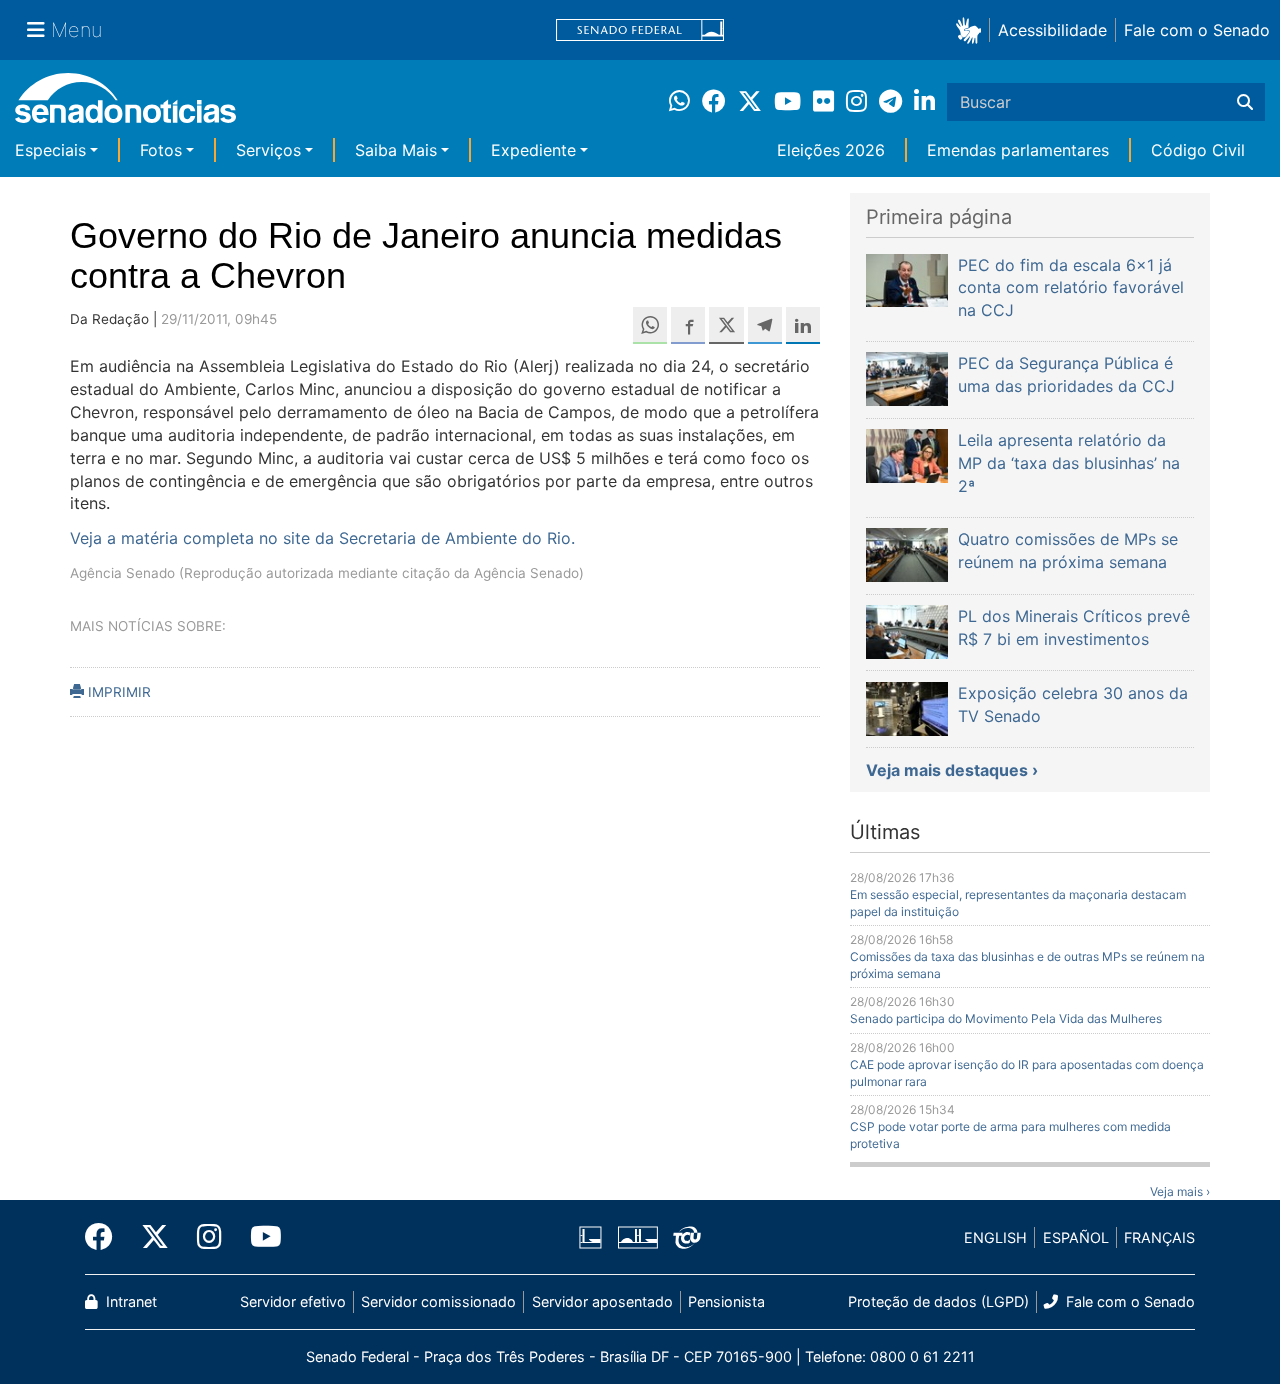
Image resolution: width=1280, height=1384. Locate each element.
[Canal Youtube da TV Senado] (259, 1237)
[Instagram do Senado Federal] (209, 1237)
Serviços (268, 150)
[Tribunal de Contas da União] (687, 1236)
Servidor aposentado (602, 1301)
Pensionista (726, 1301)
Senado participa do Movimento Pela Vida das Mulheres (1006, 1018)
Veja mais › (1180, 1191)
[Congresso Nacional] (638, 1236)
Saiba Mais (396, 150)
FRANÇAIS (1159, 1237)
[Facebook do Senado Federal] (106, 1237)
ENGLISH (995, 1237)
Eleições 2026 (831, 150)
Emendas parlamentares (1018, 150)
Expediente (533, 150)
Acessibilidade (1052, 30)
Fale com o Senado (1197, 30)
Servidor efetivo (293, 1301)
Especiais (50, 150)
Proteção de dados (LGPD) (938, 1301)
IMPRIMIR (117, 692)
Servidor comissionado (438, 1301)
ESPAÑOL (1076, 1237)
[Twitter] (155, 1237)
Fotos (161, 150)
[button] (972, 29)
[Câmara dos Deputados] (590, 1236)
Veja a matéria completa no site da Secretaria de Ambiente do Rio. (322, 538)
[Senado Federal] (640, 30)
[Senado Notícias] (125, 105)
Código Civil (1198, 150)
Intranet (129, 1301)
